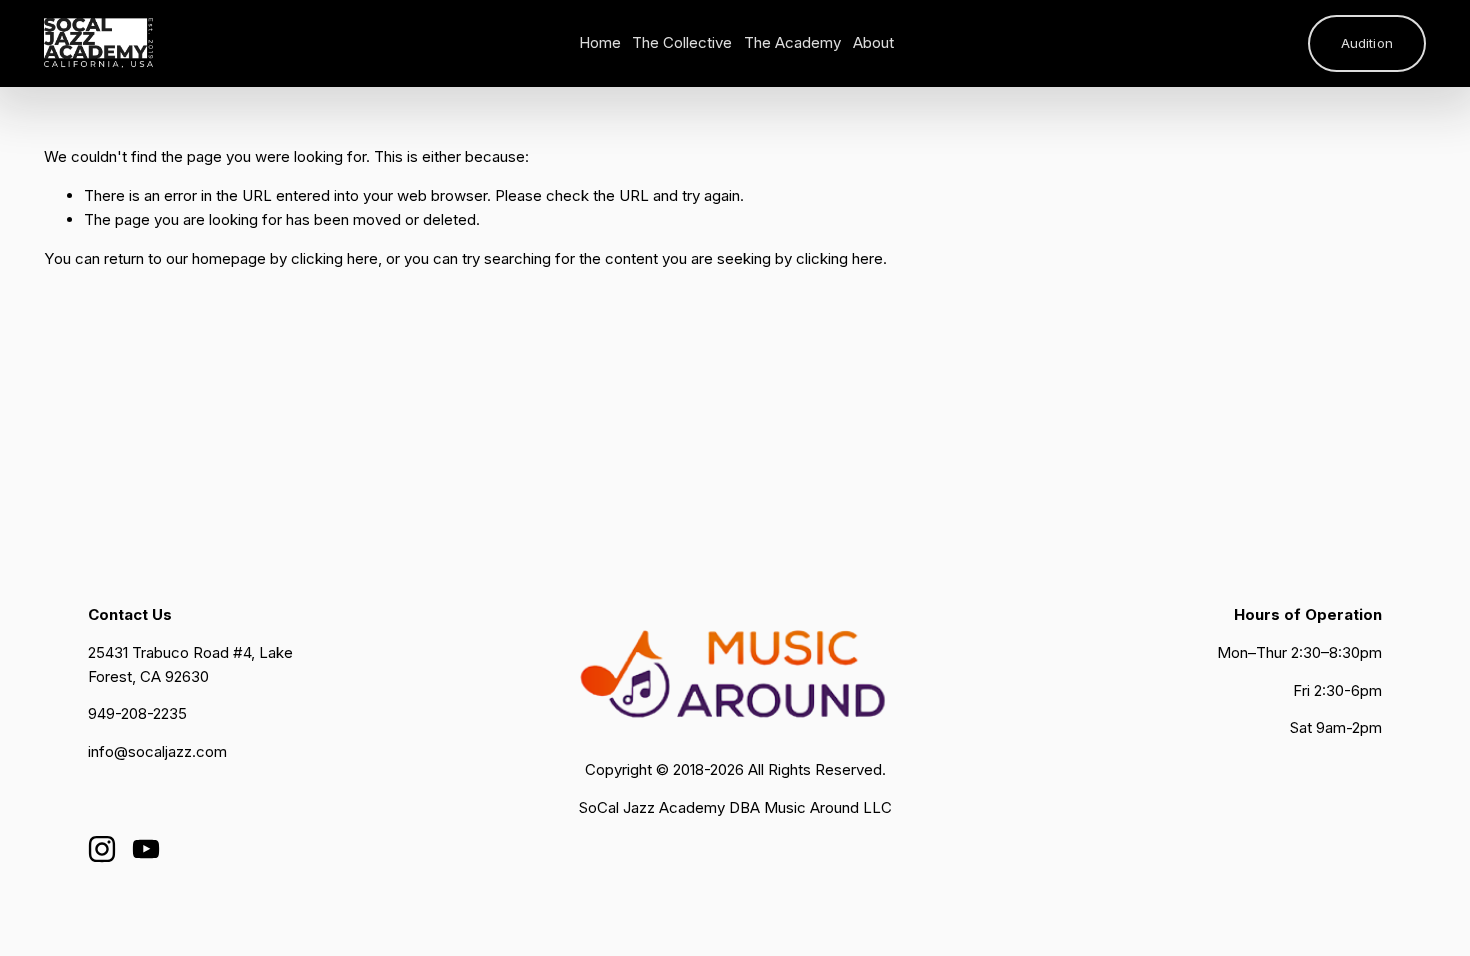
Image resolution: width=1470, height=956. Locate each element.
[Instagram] (102, 849)
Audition (1367, 43)
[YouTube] (146, 849)
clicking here (334, 258)
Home (600, 42)
